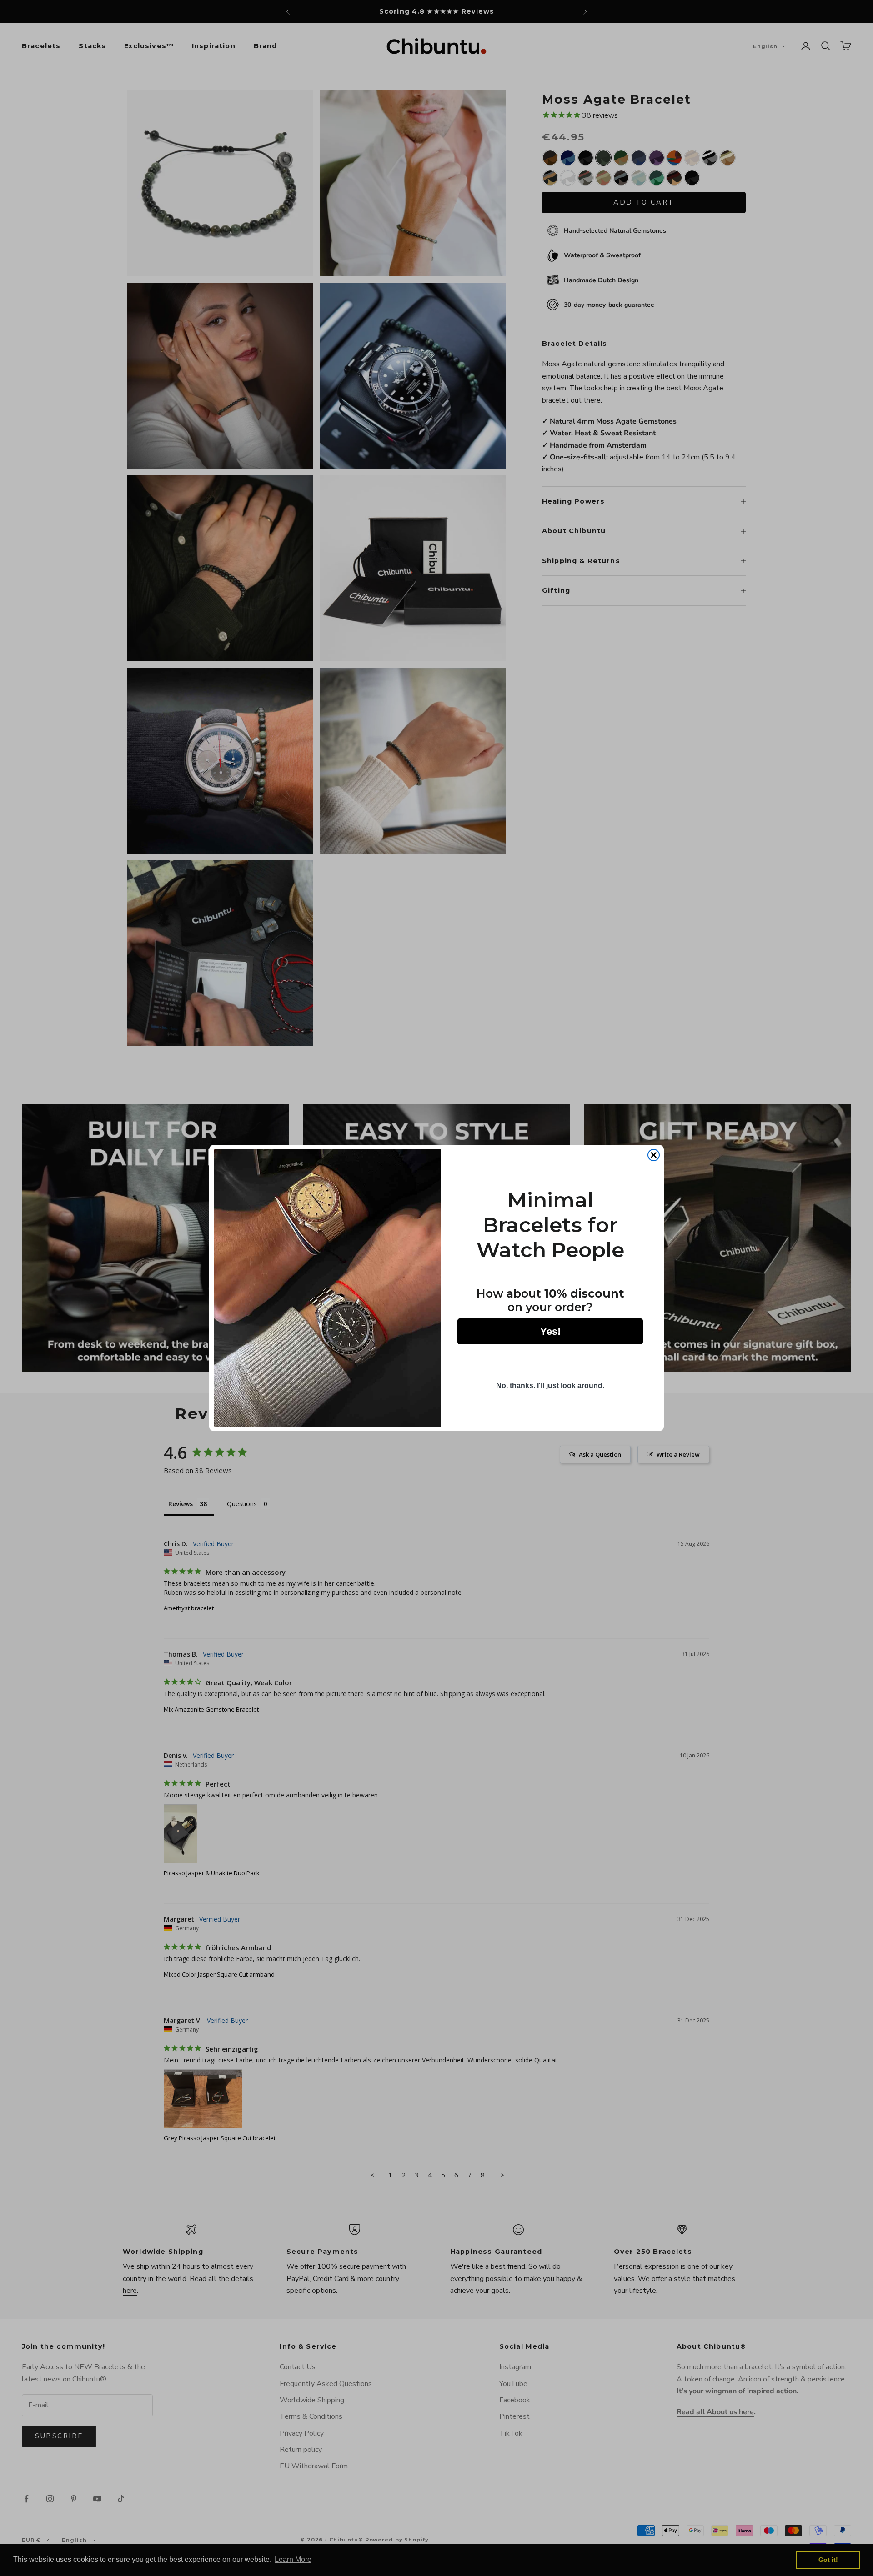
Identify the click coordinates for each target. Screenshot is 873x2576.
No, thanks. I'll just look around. (550, 1385)
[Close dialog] (654, 1155)
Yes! (550, 1331)
